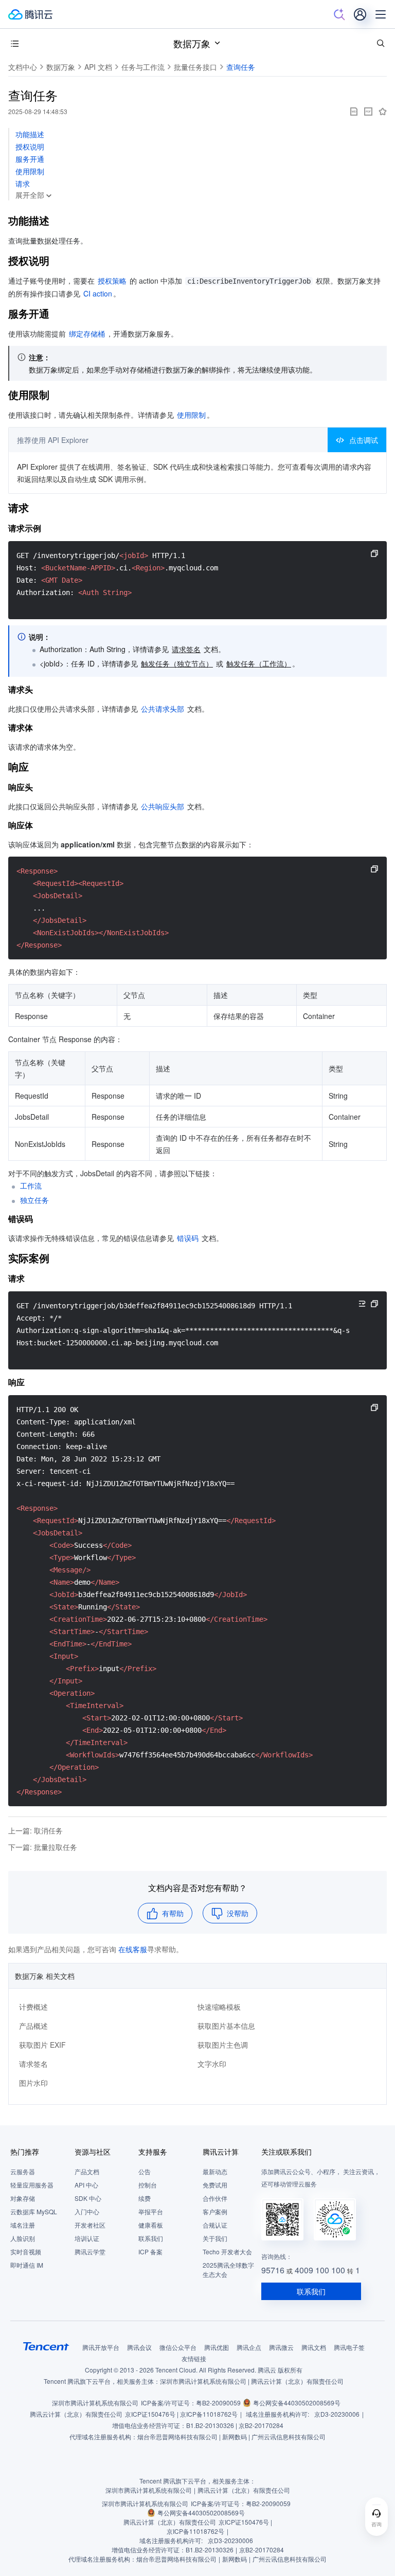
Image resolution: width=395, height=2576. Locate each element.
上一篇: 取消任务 (35, 1830)
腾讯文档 (314, 2347)
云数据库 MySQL (34, 2211)
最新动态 (215, 2171)
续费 (145, 2198)
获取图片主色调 (223, 2045)
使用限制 (30, 171)
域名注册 (23, 2225)
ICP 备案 (150, 2251)
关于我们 (215, 2238)
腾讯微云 (281, 2347)
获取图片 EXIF (42, 2045)
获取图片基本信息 (226, 2026)
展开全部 (30, 195)
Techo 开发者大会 (227, 2251)
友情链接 (194, 2358)
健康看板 (151, 2225)
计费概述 (33, 2007)
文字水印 (212, 2064)
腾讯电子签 (349, 2347)
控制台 (148, 2185)
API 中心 (86, 2185)
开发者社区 (90, 2225)
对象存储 (23, 2198)
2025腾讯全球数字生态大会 (228, 2269)
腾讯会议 (139, 2347)
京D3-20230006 (337, 2414)
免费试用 (215, 2185)
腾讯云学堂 (90, 2251)
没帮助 (238, 1913)
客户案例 (215, 2211)
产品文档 (87, 2171)
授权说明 (30, 146)
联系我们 (151, 2238)
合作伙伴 (215, 2198)
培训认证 (87, 2238)
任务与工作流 (143, 67)
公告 (145, 2171)
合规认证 (215, 2225)
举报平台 (151, 2211)
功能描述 (30, 134)
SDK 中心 (88, 2198)
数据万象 (192, 43)
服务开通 (30, 159)
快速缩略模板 (219, 2007)
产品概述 (33, 2026)
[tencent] (46, 2346)
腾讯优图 (217, 2347)
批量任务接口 (195, 67)
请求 (23, 183)
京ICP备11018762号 (209, 2414)
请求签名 (33, 2064)
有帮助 (173, 1913)
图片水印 (33, 2083)
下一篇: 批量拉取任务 (43, 1847)
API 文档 (98, 67)
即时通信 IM (27, 2265)
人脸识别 (23, 2238)
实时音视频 (26, 2251)
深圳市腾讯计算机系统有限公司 (95, 2403)
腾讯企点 (249, 2347)
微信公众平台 (178, 2347)
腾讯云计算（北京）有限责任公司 (76, 2414)
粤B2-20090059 (218, 2403)
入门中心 (87, 2211)
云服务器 (23, 2171)
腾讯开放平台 (101, 2347)
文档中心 (23, 67)
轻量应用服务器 (32, 2185)
